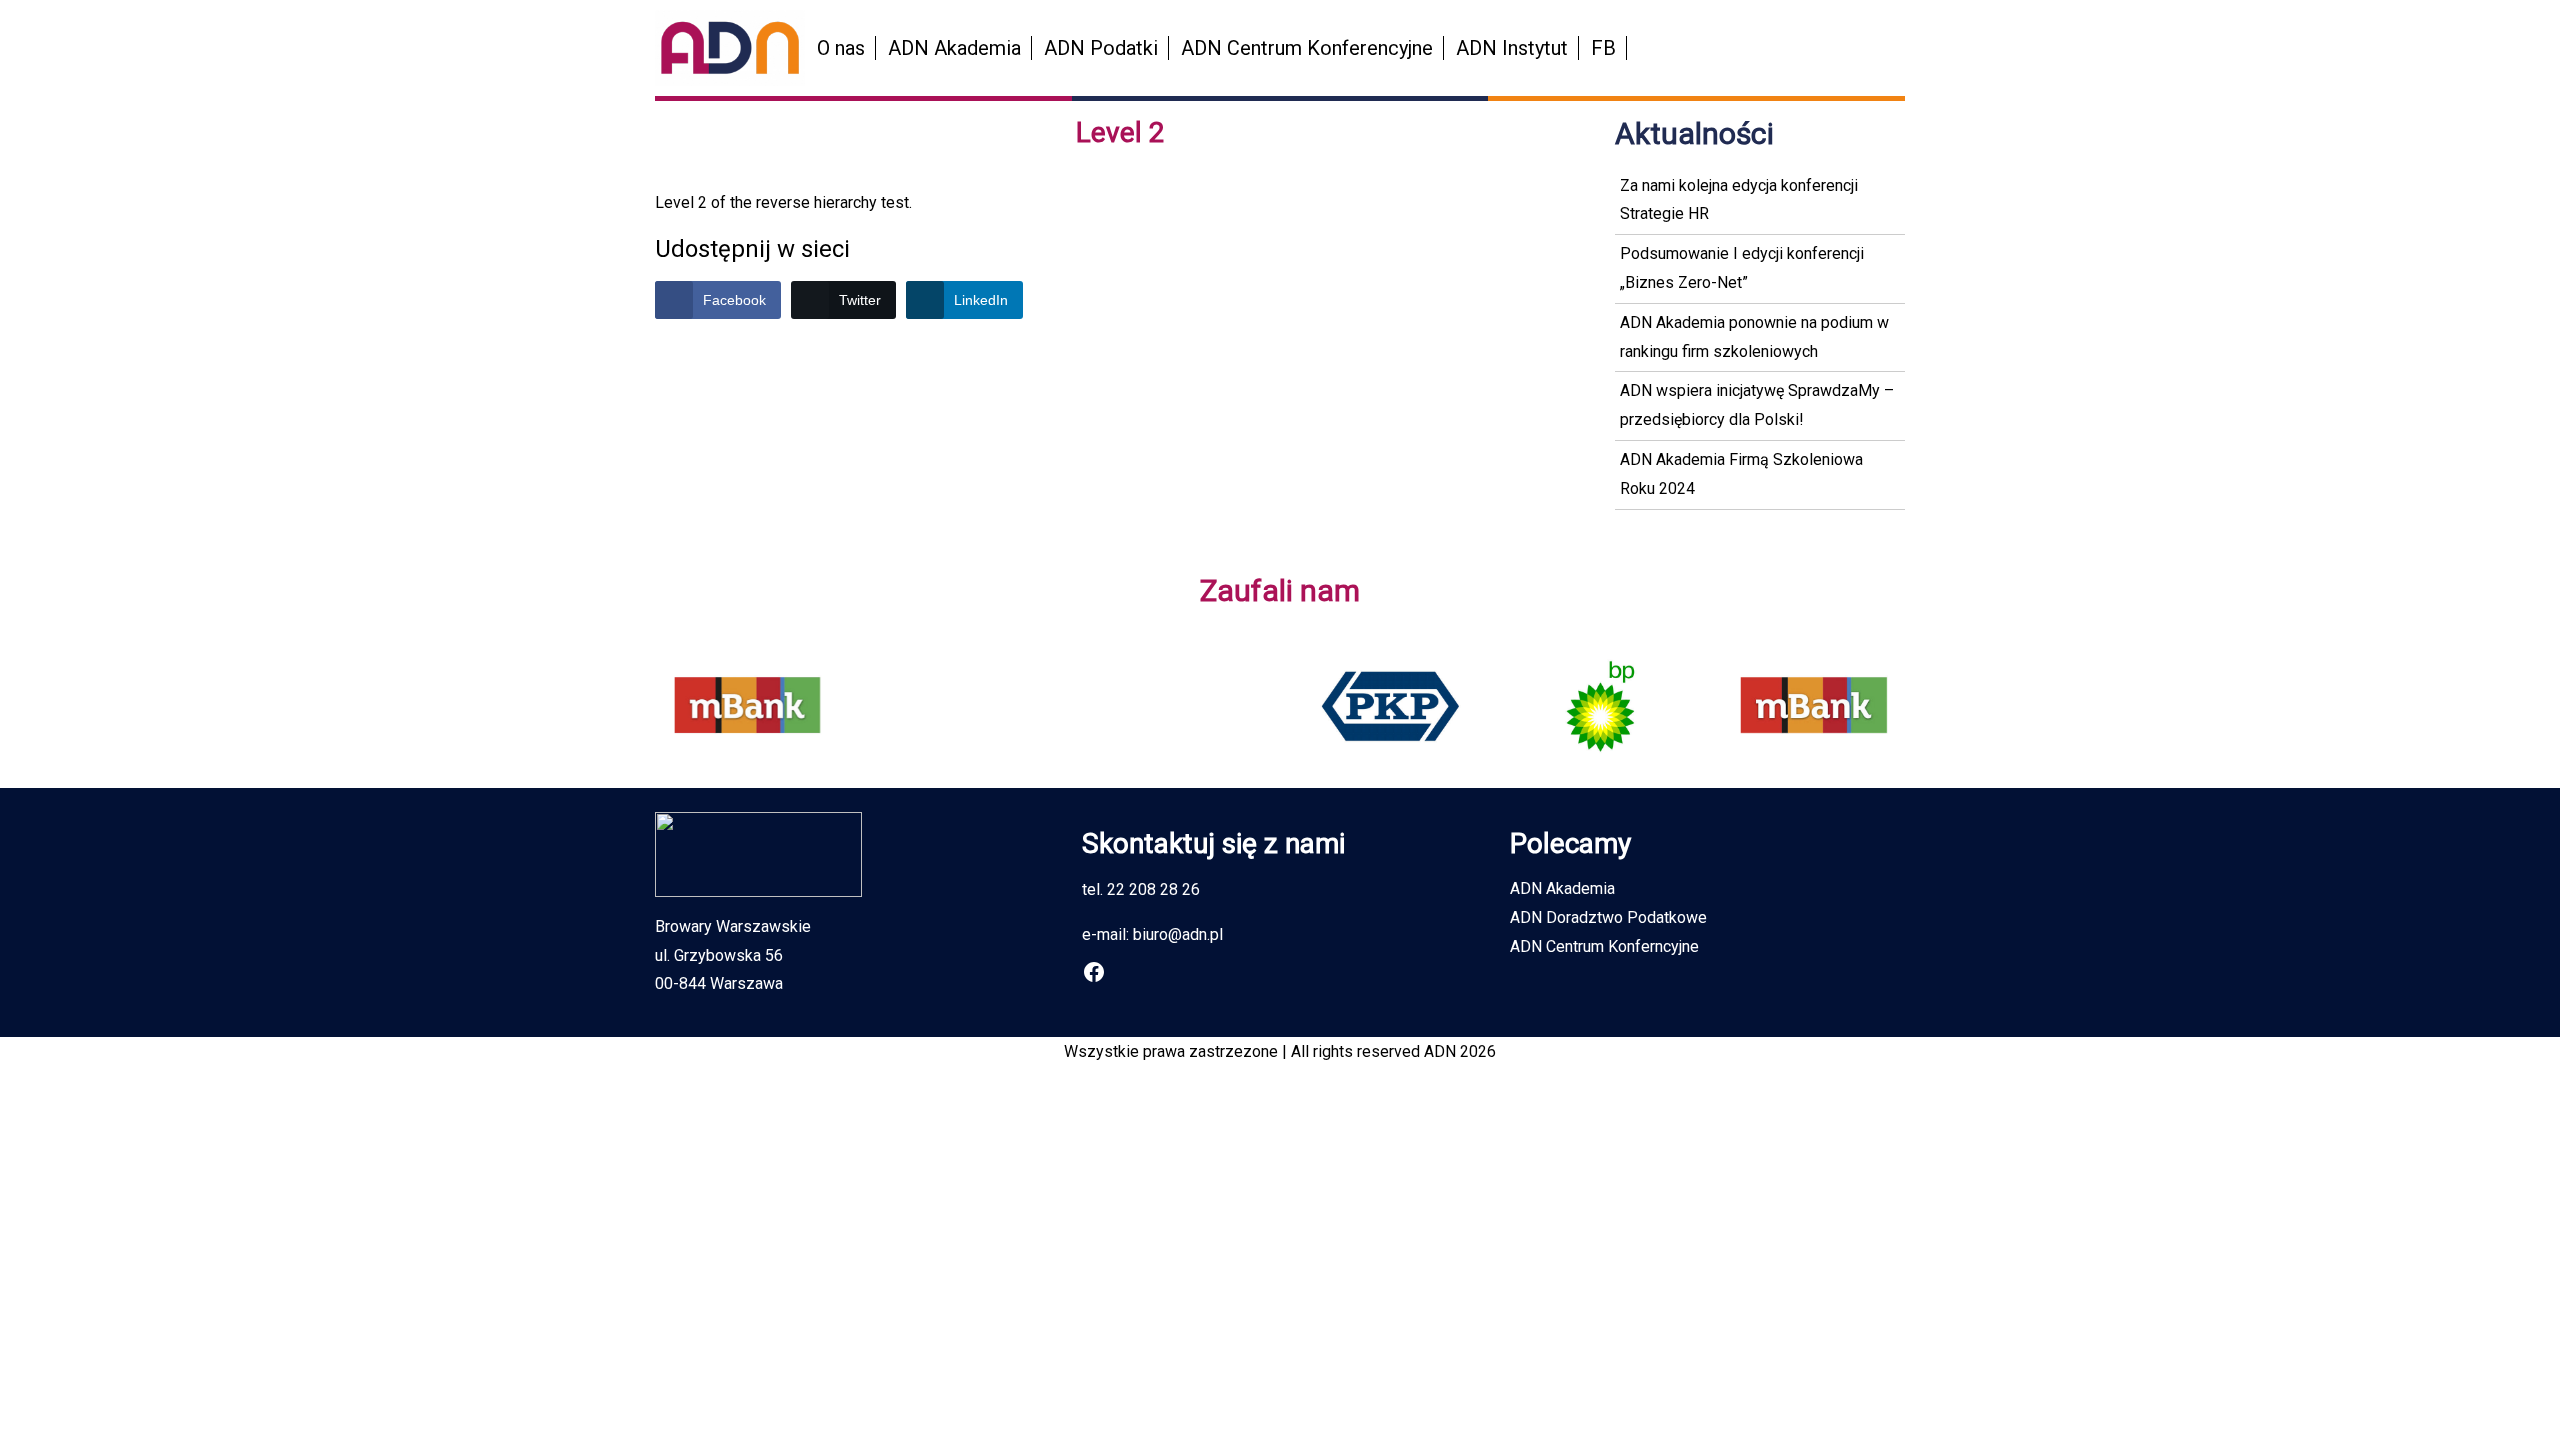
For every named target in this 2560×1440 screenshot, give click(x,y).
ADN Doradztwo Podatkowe (1608, 917)
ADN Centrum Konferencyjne (1307, 48)
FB (1603, 48)
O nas (841, 48)
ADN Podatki (1101, 48)
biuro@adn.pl (1178, 934)
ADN (1440, 1051)
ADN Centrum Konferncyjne (1604, 946)
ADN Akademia (954, 48)
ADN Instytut (1512, 48)
